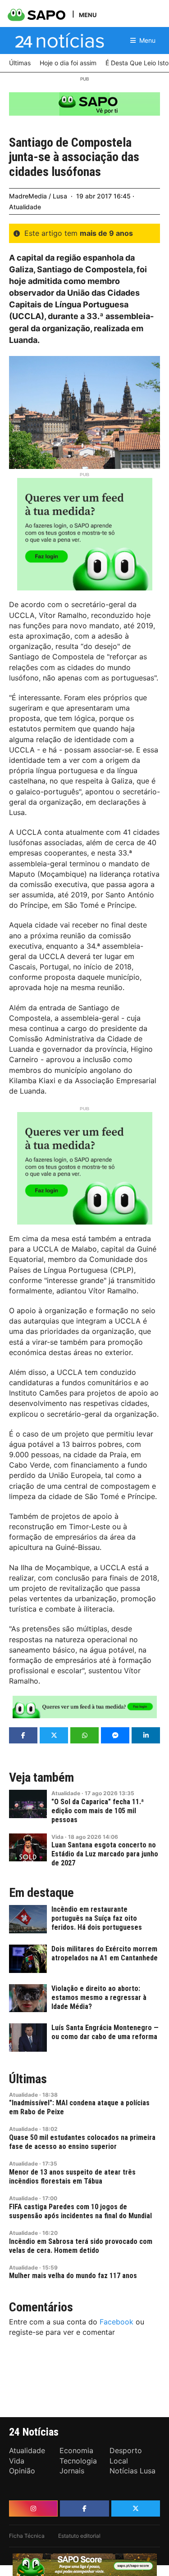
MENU (88, 15)
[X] (136, 2508)
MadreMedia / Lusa (38, 196)
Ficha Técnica (27, 2536)
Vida (57, 1837)
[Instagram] (33, 2508)
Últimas (28, 2079)
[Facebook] (84, 2508)
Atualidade (25, 207)
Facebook (116, 2322)
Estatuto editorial (79, 2536)
